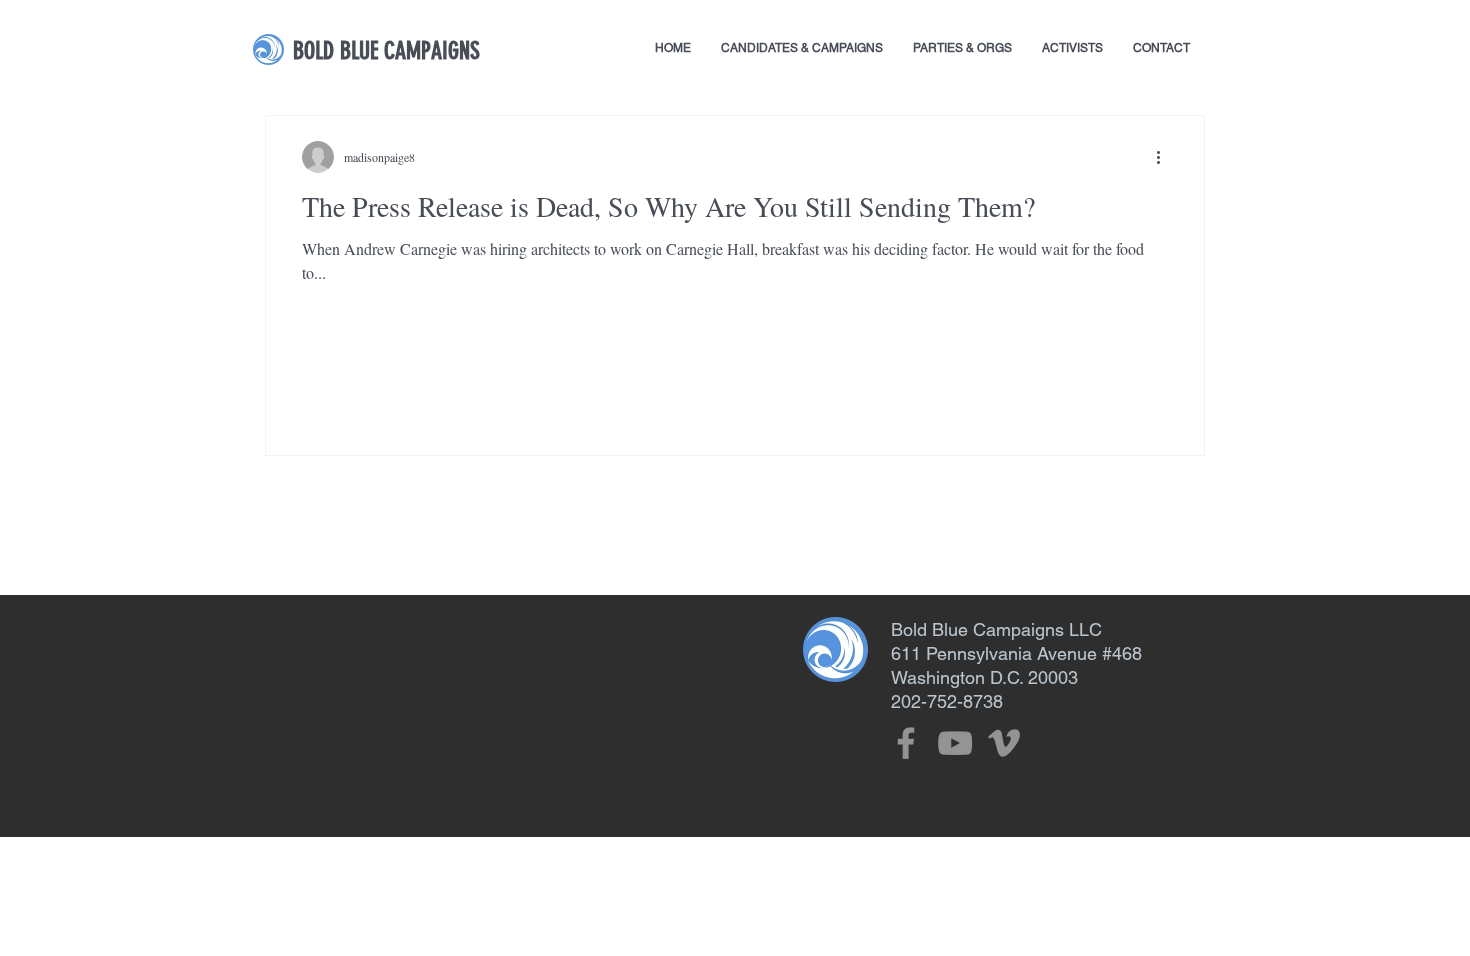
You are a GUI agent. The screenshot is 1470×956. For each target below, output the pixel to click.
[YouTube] (955, 743)
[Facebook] (906, 743)
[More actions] (1165, 157)
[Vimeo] (1004, 743)
